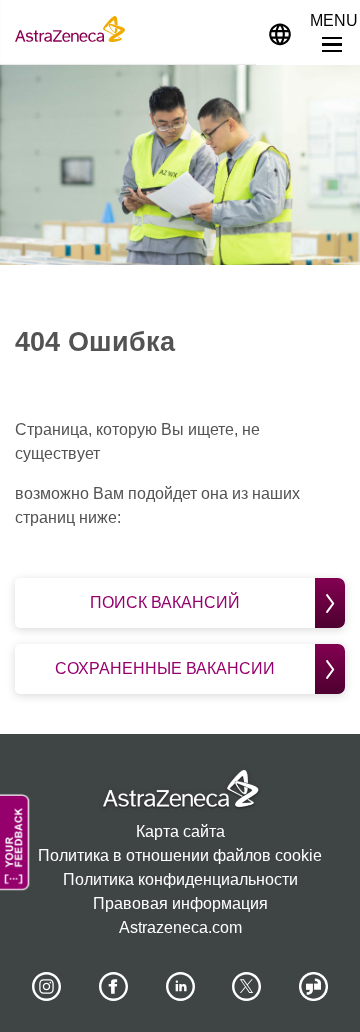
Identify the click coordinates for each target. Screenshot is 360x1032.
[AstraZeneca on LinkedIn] (180, 987)
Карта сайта (180, 831)
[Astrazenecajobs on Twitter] (247, 987)
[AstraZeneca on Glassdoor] (314, 987)
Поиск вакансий (165, 602)
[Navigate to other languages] (280, 32)
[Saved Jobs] (232, 28)
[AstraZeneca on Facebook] (113, 987)
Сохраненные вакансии (165, 668)
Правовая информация (180, 903)
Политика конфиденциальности (180, 879)
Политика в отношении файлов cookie (180, 855)
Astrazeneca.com (180, 927)
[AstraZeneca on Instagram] (47, 987)
